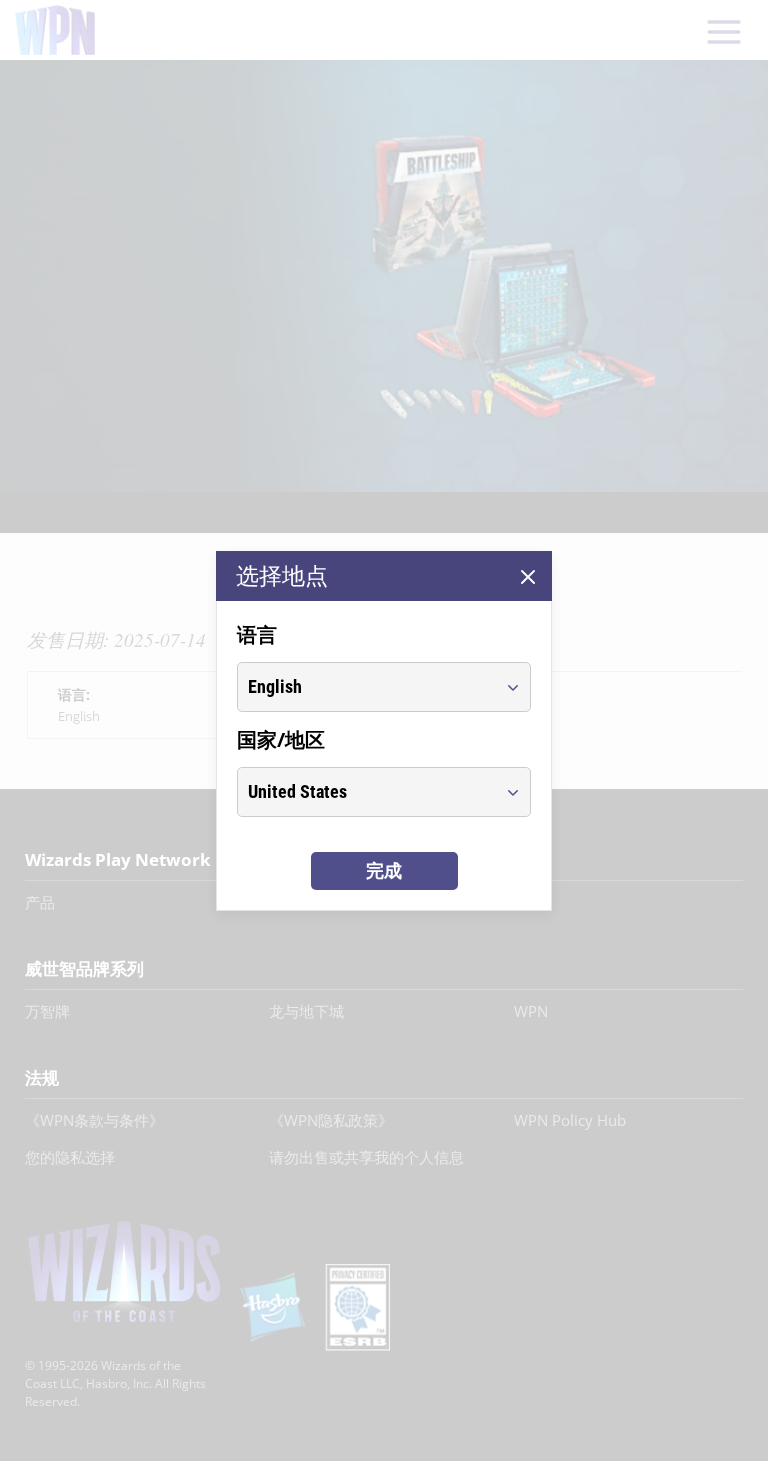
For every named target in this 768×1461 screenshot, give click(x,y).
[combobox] (365, 687)
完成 (384, 870)
